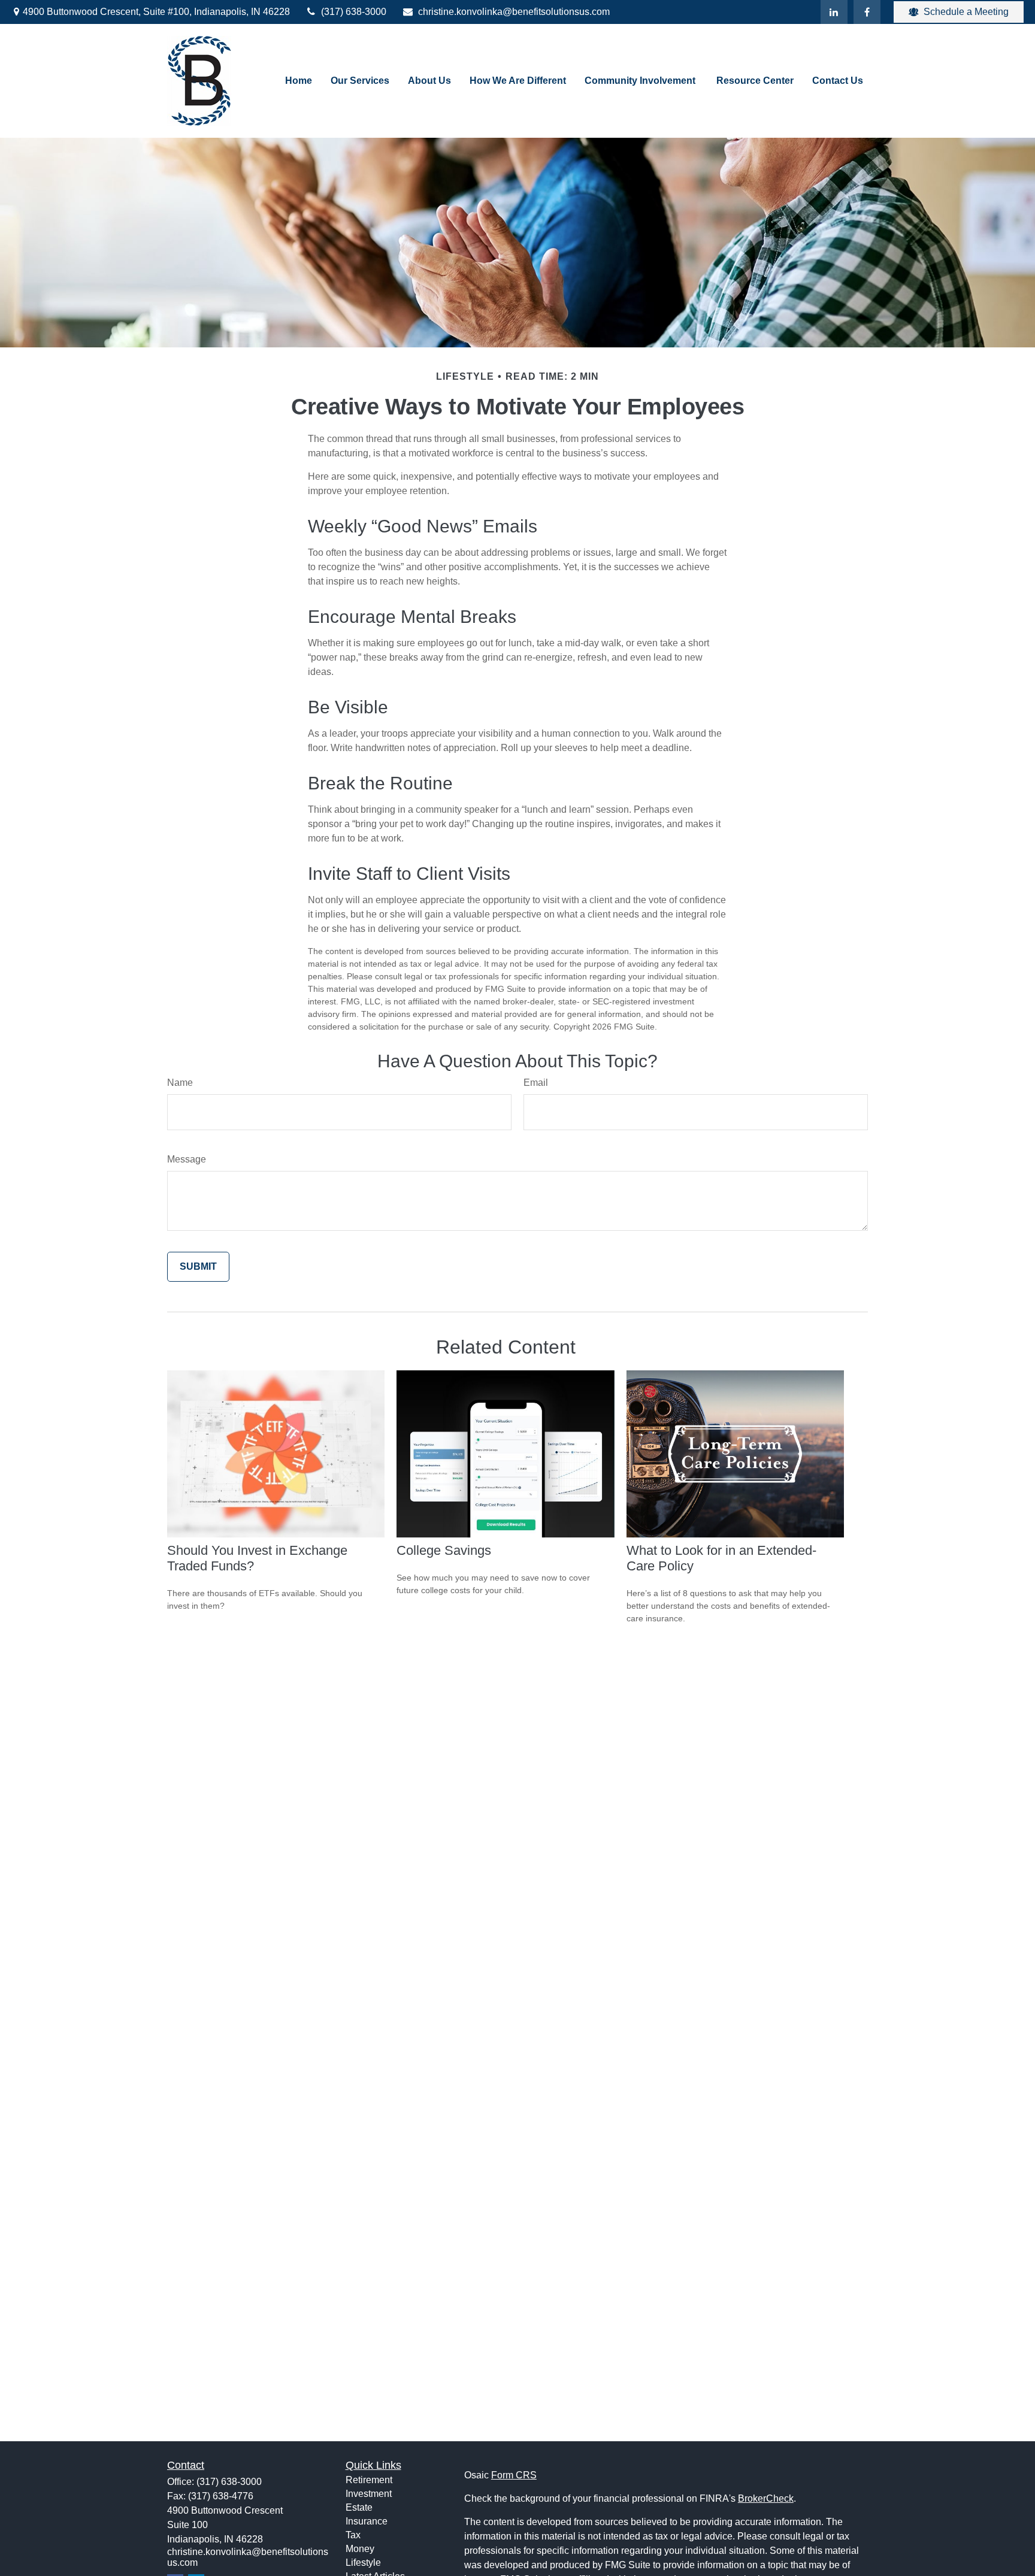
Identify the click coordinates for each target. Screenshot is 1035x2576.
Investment (369, 2494)
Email (536, 1083)
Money (360, 2549)
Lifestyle (363, 2563)
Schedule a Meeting (966, 12)
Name (180, 1083)
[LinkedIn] (834, 12)
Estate (359, 2507)
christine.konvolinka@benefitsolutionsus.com (514, 12)
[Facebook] (867, 12)
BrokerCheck (766, 2498)
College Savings (444, 1550)
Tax (353, 2535)
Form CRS (514, 2475)
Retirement (369, 2480)
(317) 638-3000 (354, 12)
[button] (299, 81)
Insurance (367, 2521)
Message (187, 1159)
